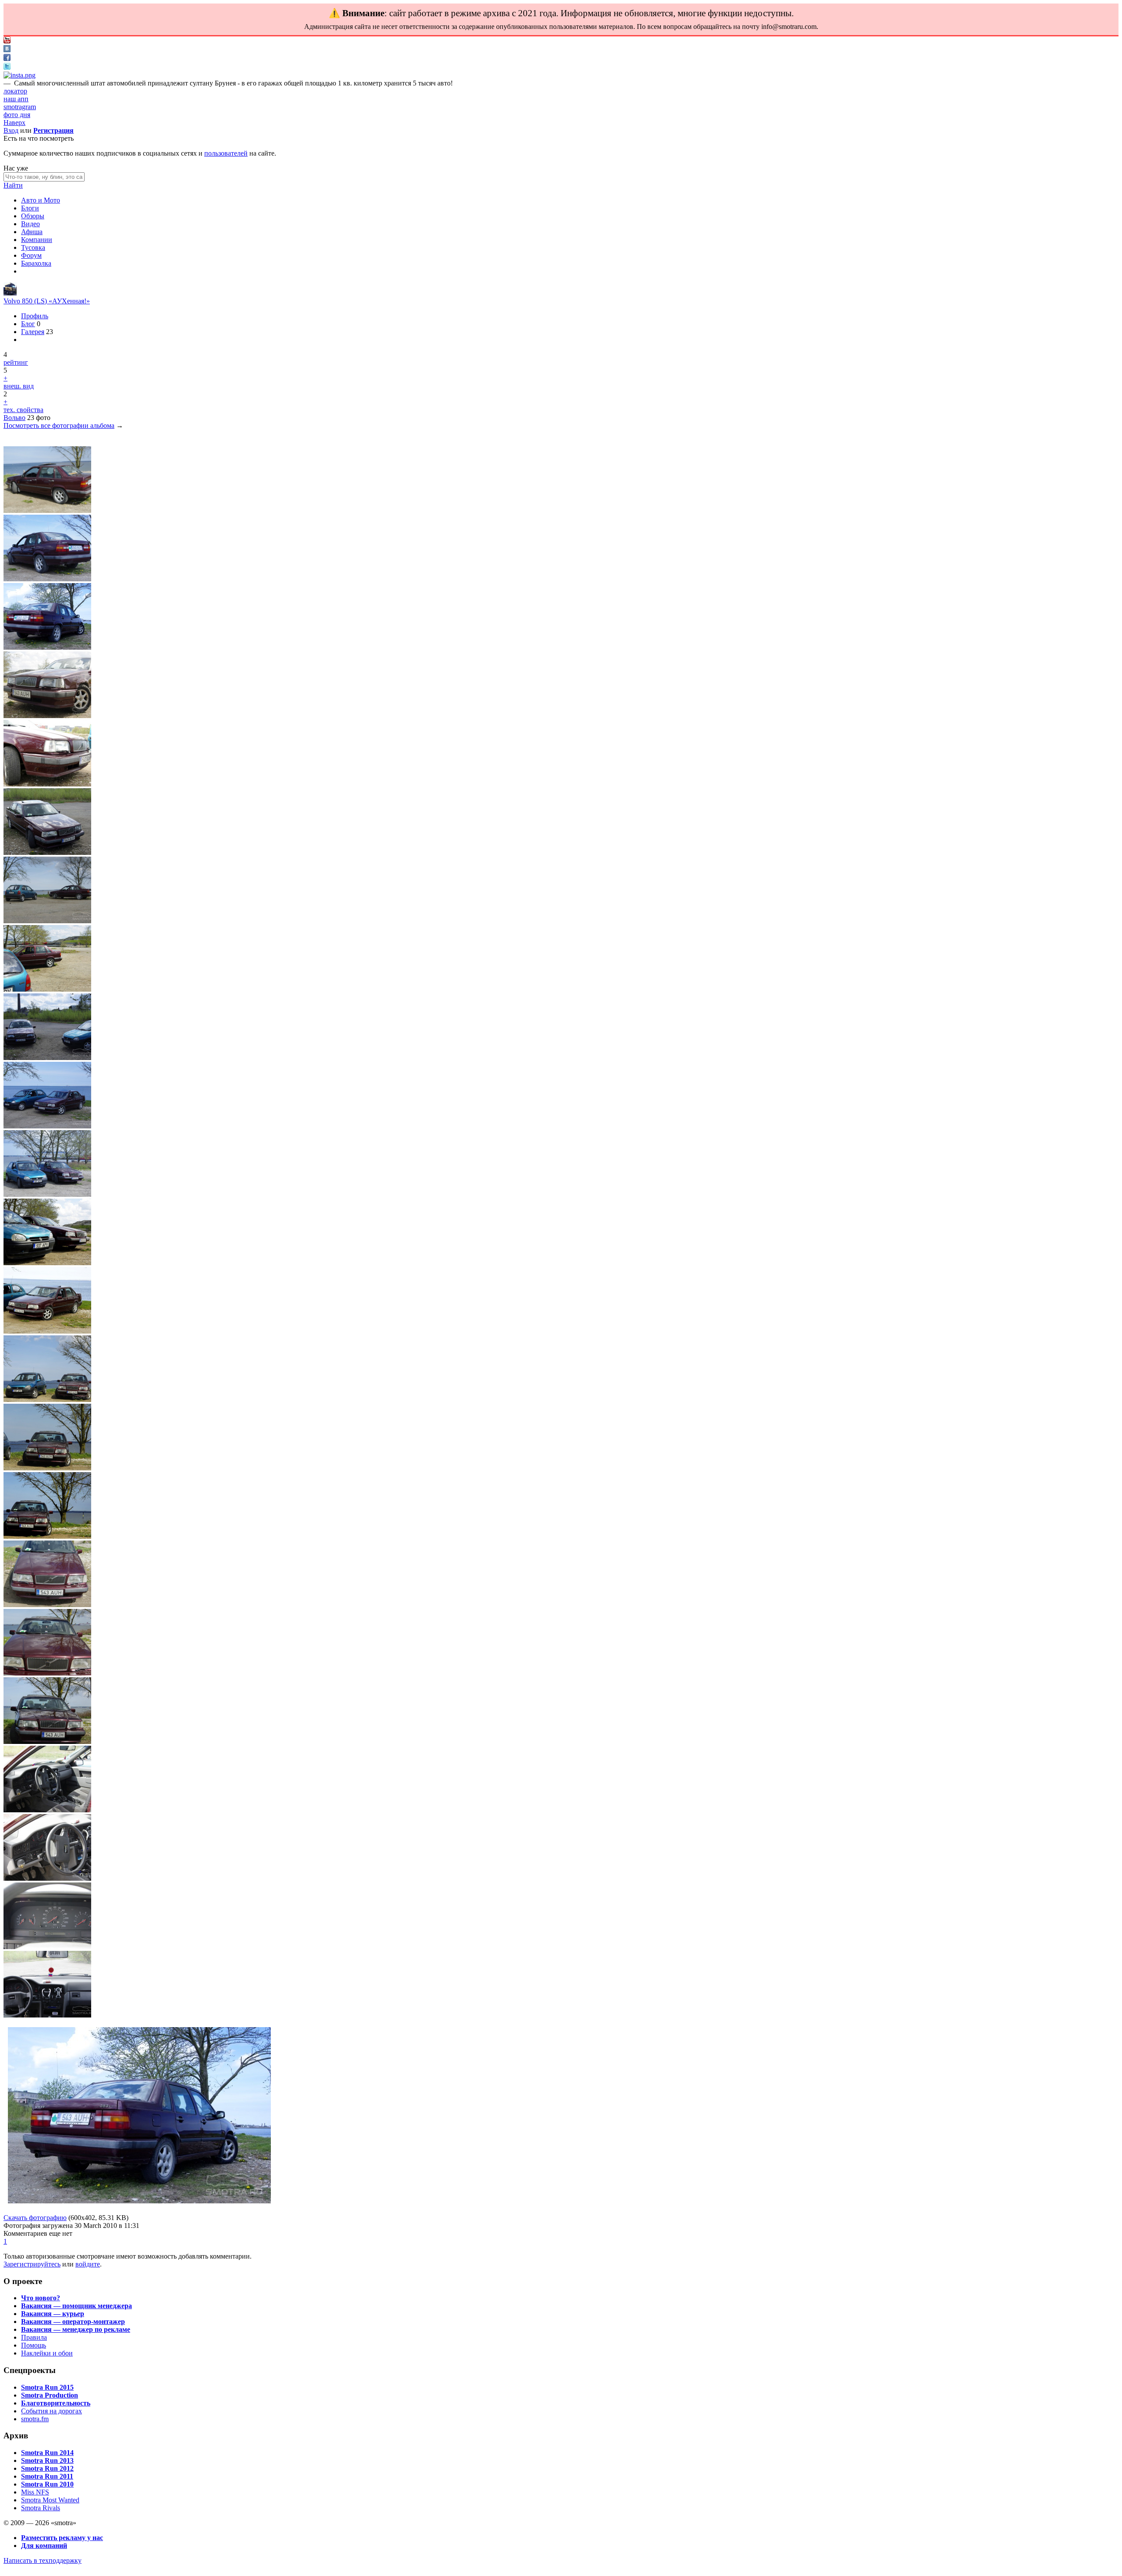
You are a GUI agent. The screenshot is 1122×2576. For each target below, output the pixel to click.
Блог (28, 324)
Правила (34, 2337)
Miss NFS (35, 2492)
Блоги (30, 208)
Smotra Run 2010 (47, 2484)
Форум (31, 255)
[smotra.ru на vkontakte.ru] (7, 50)
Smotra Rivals (41, 2508)
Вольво (14, 418)
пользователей (226, 153)
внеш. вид (19, 386)
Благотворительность (56, 2403)
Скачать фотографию (35, 2218)
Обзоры (33, 216)
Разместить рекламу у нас (62, 2538)
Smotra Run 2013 (47, 2460)
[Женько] (10, 293)
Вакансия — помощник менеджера (76, 2306)
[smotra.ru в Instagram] (20, 75)
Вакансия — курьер (53, 2314)
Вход (11, 130)
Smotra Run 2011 (47, 2476)
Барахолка (36, 263)
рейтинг (16, 362)
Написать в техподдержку (43, 2560)
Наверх (14, 123)
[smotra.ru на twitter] (7, 67)
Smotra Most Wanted (50, 2500)
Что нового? (41, 2298)
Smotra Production (50, 2395)
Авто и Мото (41, 200)
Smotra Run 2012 (47, 2468)
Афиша (32, 232)
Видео (30, 224)
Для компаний (44, 2546)
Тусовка (33, 247)
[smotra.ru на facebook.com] (7, 59)
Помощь (34, 2345)
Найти (13, 185)
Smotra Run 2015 (47, 2387)
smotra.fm (35, 2419)
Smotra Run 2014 (47, 2453)
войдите (88, 2264)
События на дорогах (51, 2411)
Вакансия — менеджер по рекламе (76, 2329)
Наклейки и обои (47, 2353)
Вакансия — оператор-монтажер (73, 2322)
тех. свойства (23, 410)
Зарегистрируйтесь (32, 2264)
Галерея (33, 332)
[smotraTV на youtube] (7, 41)
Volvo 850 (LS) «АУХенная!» (47, 301)
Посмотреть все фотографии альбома (59, 425)
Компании (37, 240)
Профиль (35, 316)
